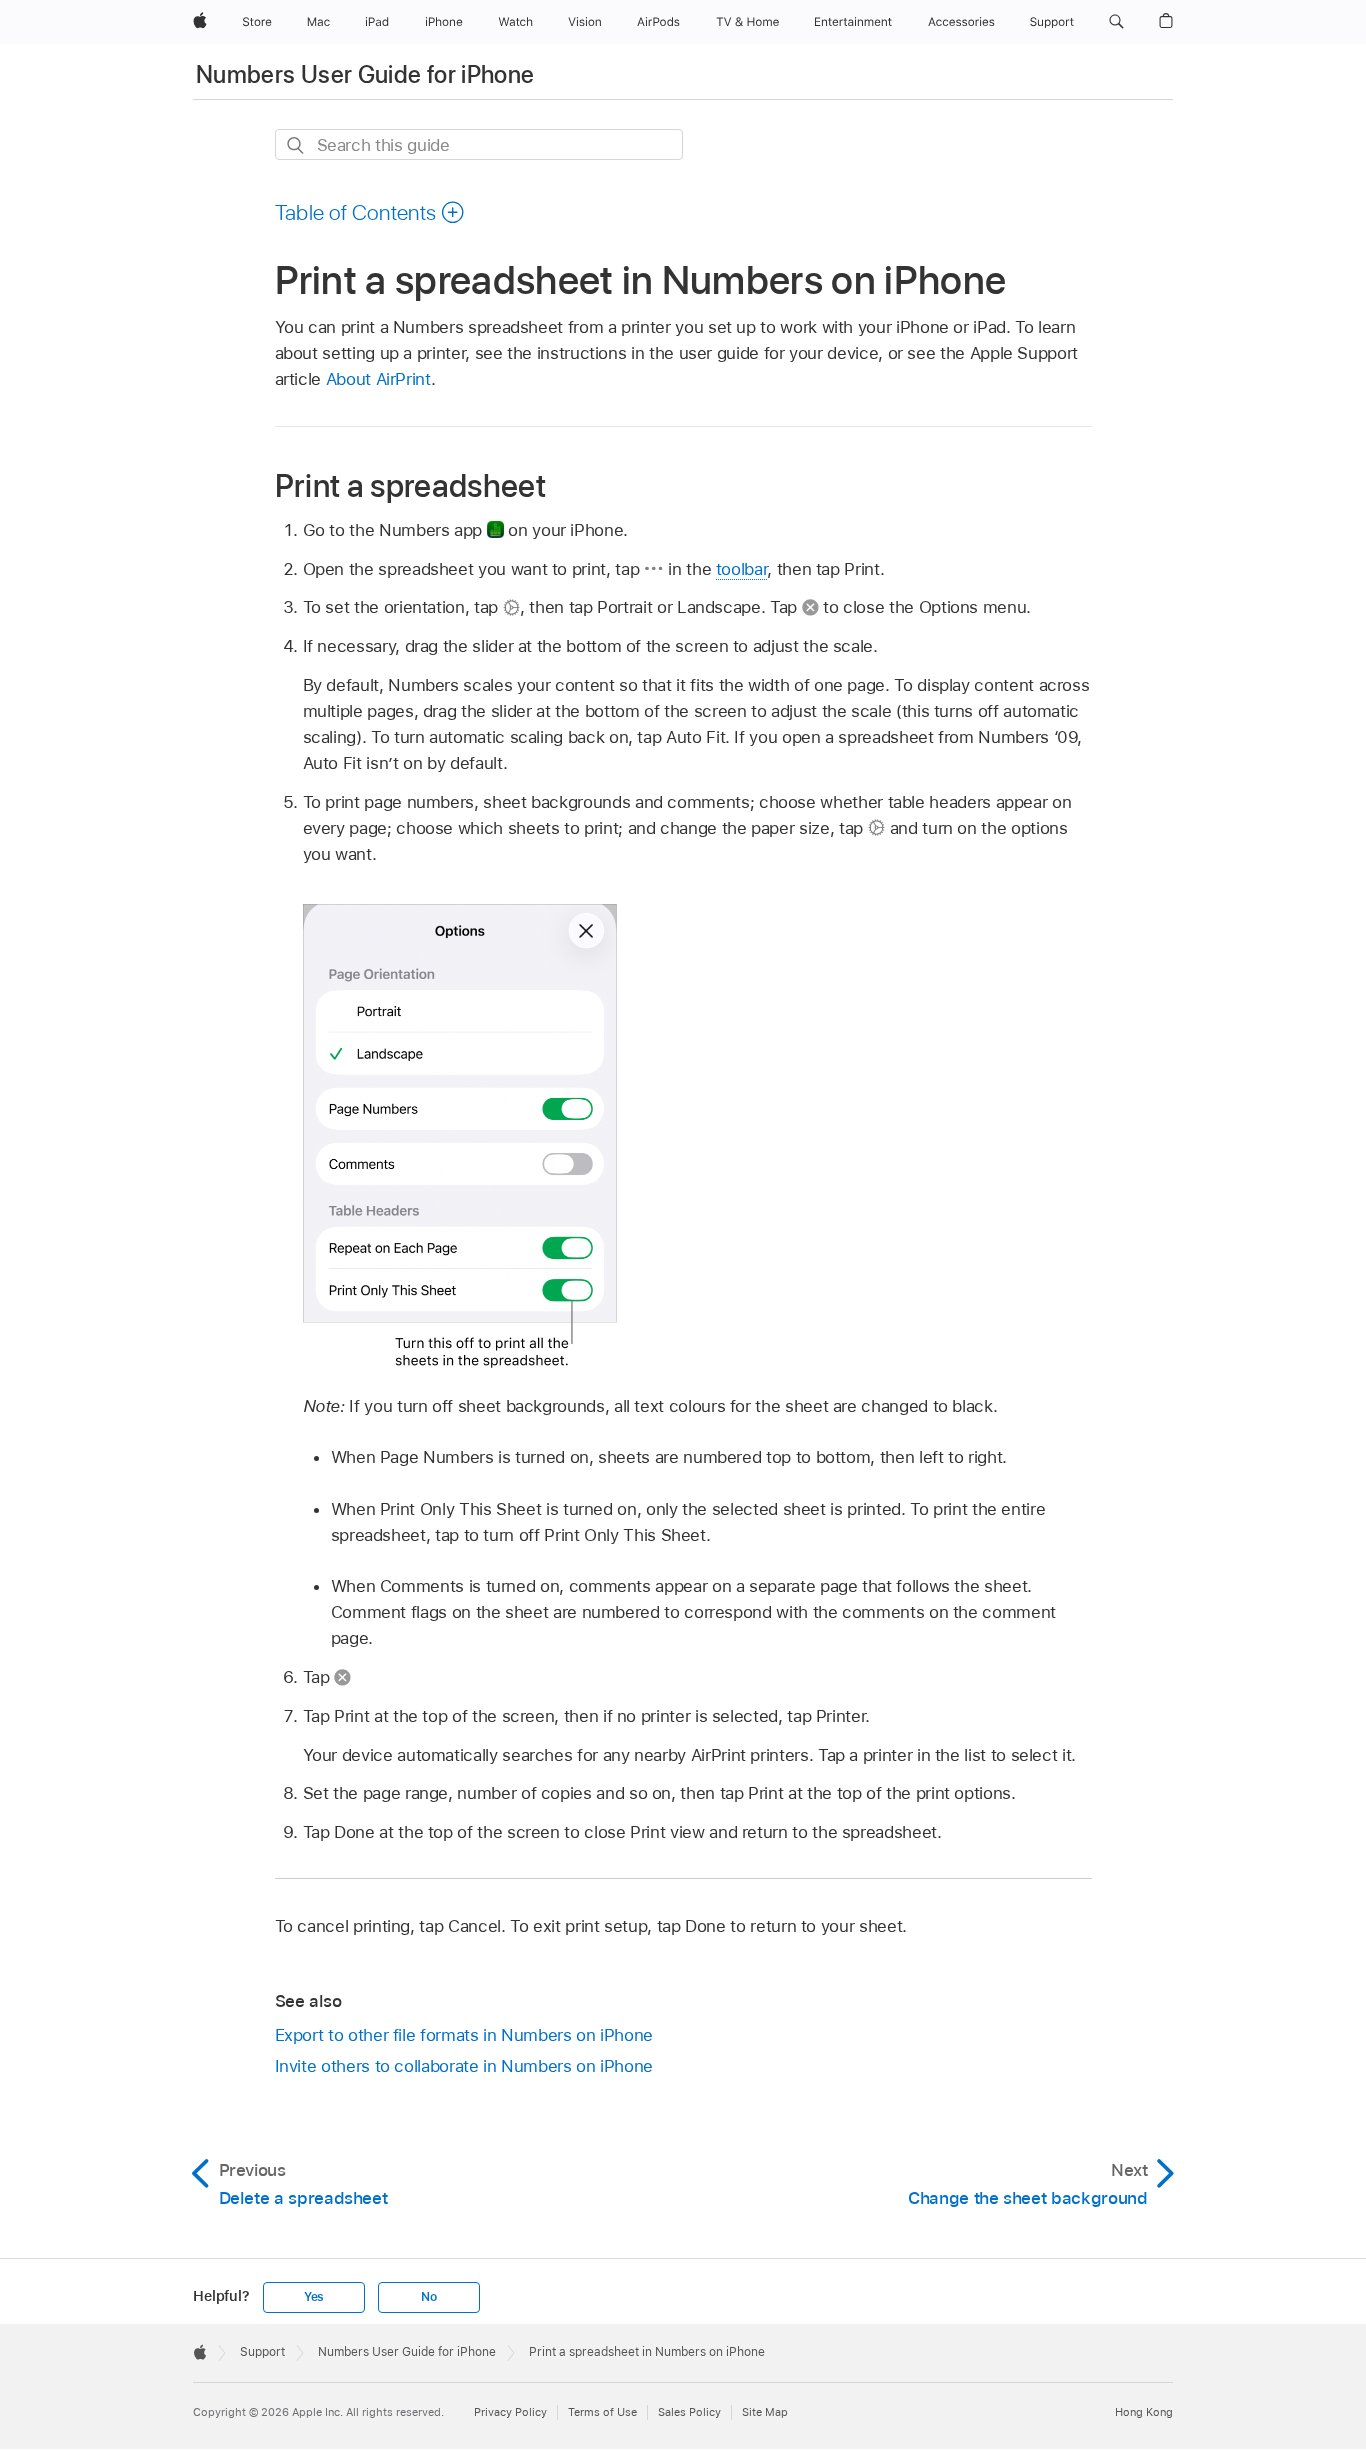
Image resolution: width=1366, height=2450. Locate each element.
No (429, 2297)
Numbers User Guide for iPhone (365, 74)
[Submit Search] (296, 145)
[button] (1116, 22)
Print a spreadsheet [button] (411, 485)
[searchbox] (479, 144)
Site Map (765, 2412)
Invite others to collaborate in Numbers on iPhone (464, 2066)
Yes (314, 2297)
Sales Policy (689, 2412)
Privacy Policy (510, 2412)
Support (262, 2352)
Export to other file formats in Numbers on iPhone (464, 2035)
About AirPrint (378, 379)
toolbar (742, 569)
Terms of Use (602, 2412)
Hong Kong (1144, 2412)
